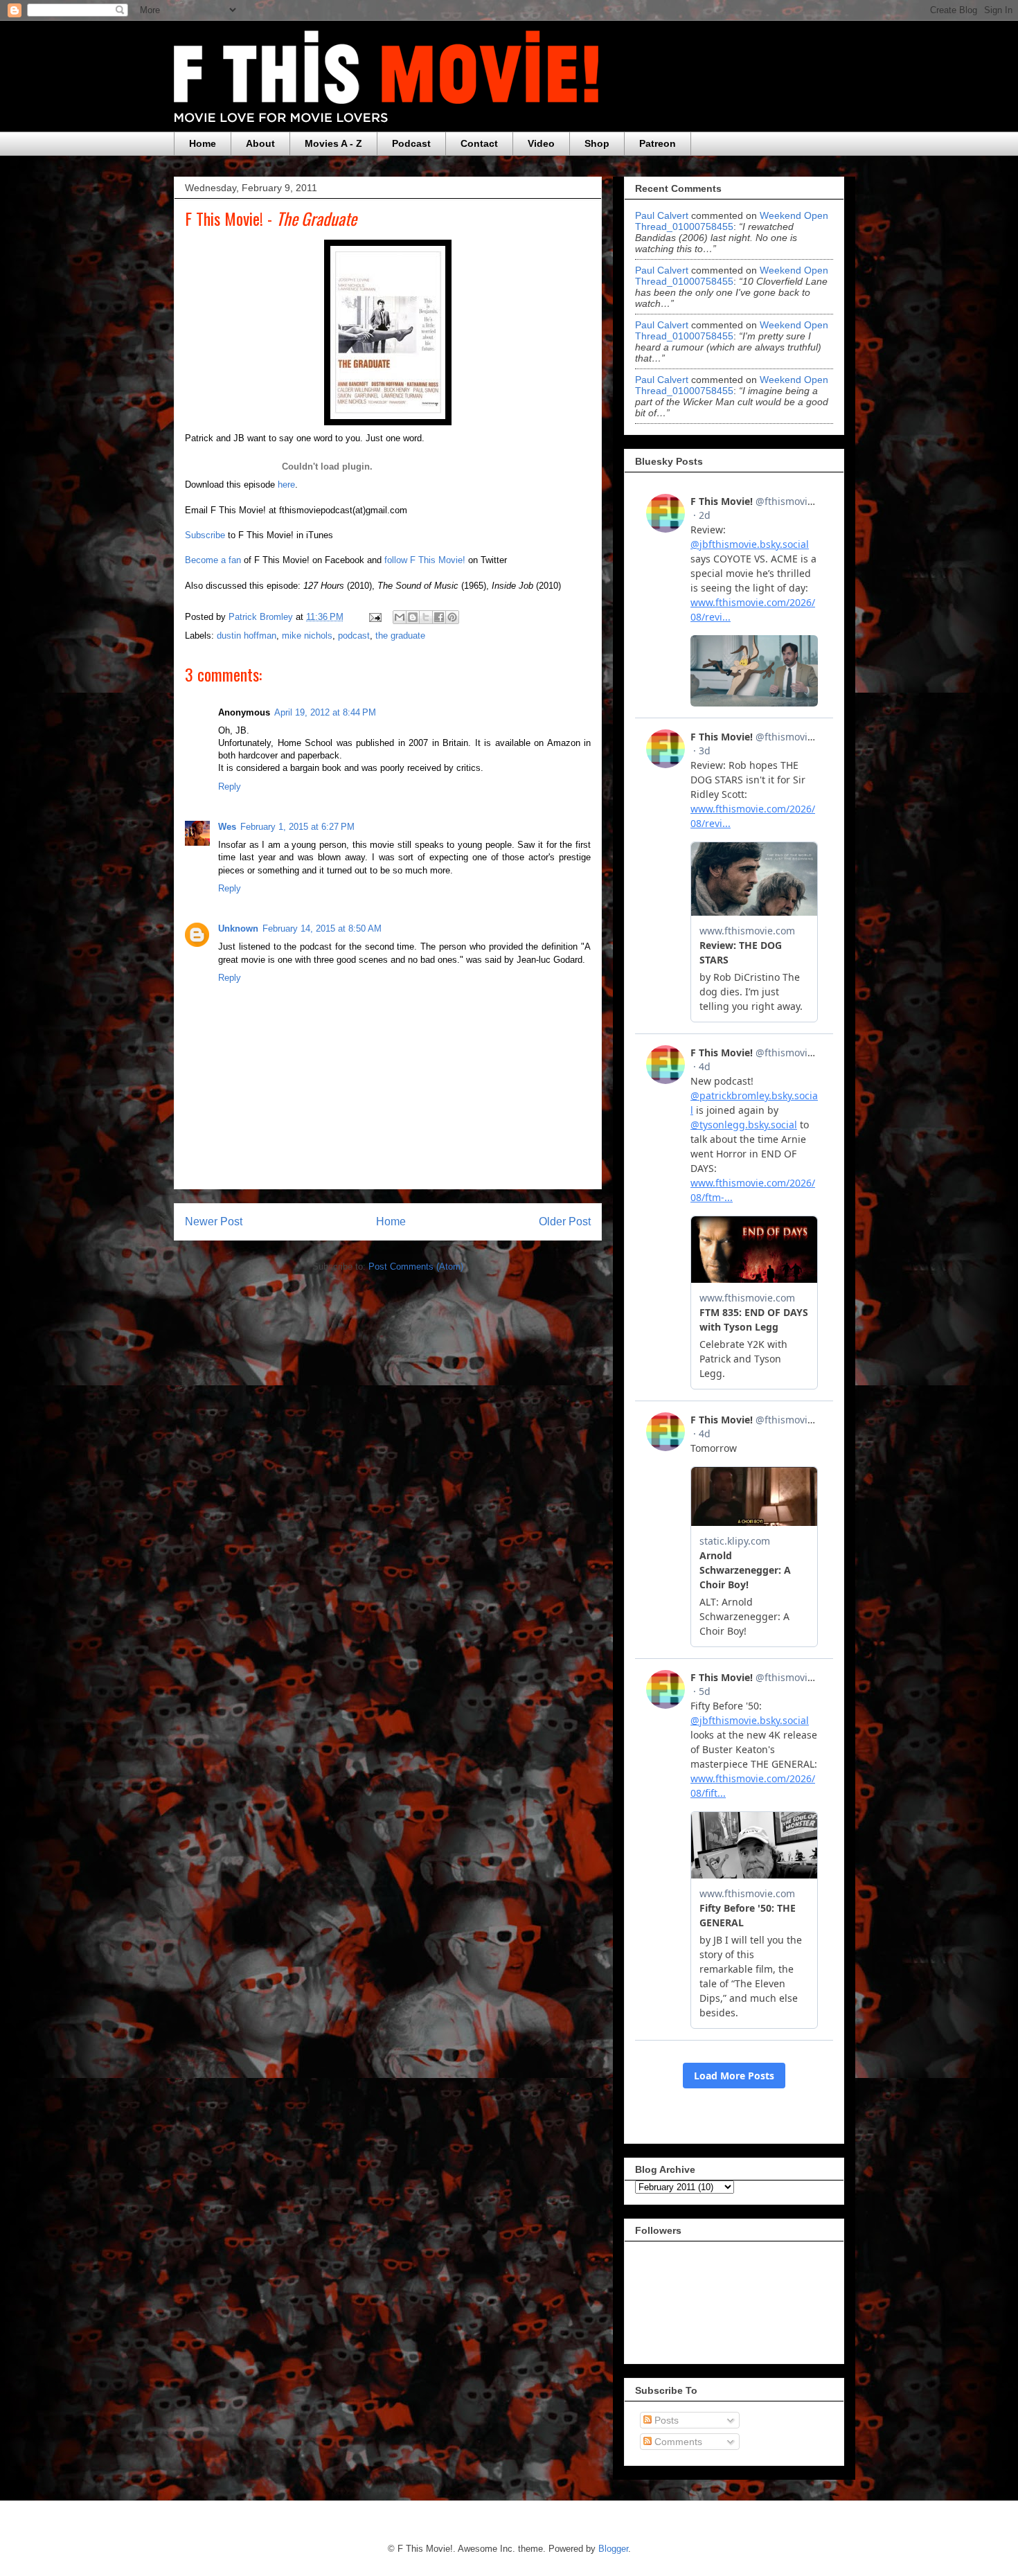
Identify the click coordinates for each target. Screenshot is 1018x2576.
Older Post (565, 1222)
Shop (597, 143)
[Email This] (400, 617)
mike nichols (307, 636)
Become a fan (213, 560)
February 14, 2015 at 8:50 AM (322, 929)
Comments (677, 2442)
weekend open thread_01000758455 (732, 221)
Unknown (238, 929)
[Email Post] (374, 617)
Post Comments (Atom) (416, 1267)
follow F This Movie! (425, 560)
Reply (230, 787)
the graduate (400, 636)
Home (203, 143)
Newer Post (214, 1222)
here (286, 485)
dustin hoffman (247, 636)
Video (541, 143)
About (260, 143)
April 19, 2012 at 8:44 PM (325, 712)
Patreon (658, 143)
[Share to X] (426, 617)
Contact (479, 143)
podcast (354, 636)
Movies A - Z (333, 143)
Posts (665, 2420)
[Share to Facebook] (439, 617)
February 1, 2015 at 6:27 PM (297, 827)
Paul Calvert (662, 215)
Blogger (613, 2549)
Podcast (411, 143)
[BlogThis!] (413, 617)
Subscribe (205, 535)
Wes (227, 827)
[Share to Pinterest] (452, 617)
